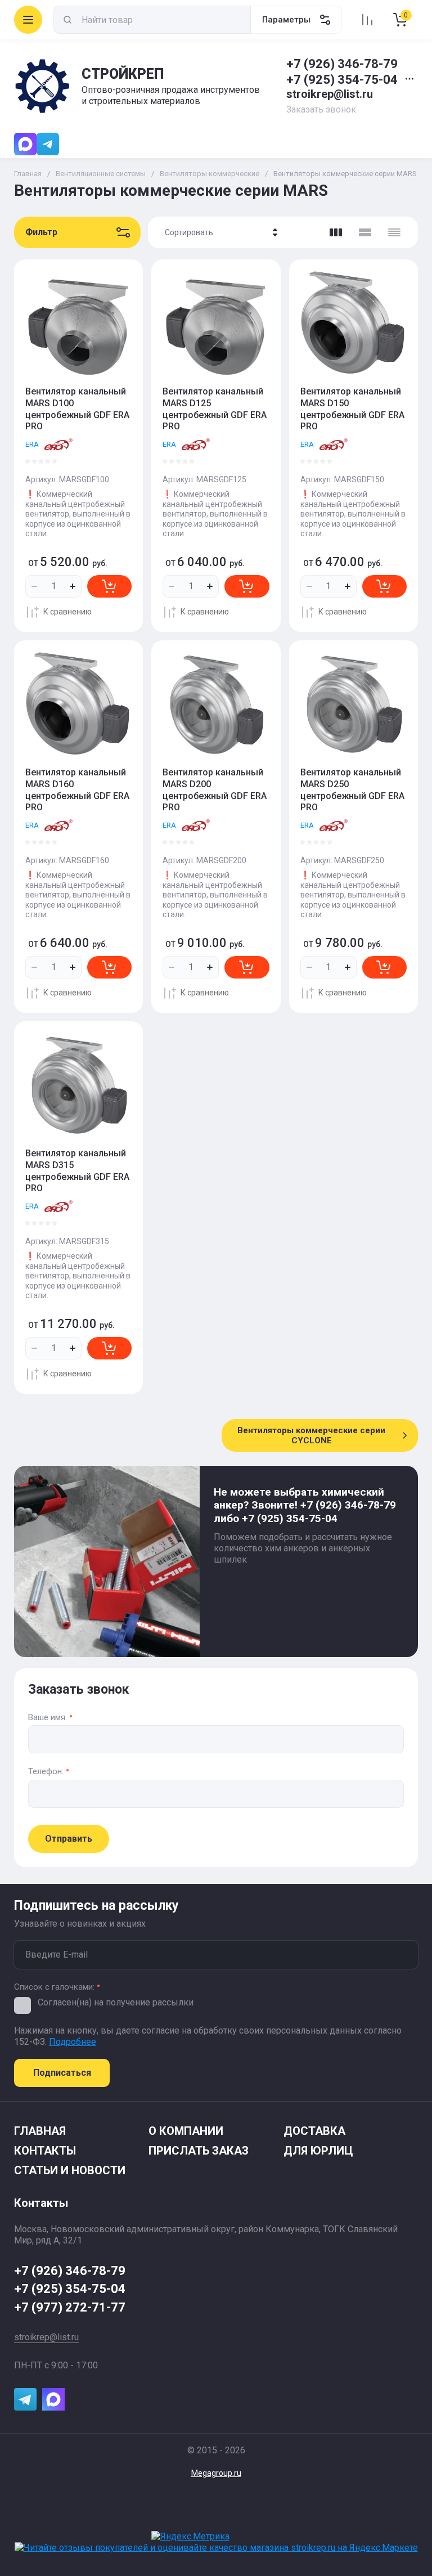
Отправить (69, 1839)
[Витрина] (336, 232)
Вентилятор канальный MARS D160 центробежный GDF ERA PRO (77, 790)
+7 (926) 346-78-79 (342, 64)
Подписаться (62, 2073)
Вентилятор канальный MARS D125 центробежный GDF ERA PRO (215, 409)
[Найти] (67, 20)
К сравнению (67, 612)
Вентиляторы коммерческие (210, 174)
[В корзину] (109, 586)
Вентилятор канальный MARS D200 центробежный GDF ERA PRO (215, 790)
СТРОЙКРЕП (123, 74)
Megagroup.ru (216, 2473)
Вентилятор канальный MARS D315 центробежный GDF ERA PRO (77, 1171)
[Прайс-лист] (394, 232)
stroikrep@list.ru (330, 94)
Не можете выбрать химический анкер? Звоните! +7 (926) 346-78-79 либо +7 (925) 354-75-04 (305, 1505)
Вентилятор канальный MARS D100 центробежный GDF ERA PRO (77, 409)
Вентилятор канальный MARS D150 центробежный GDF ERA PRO (352, 409)
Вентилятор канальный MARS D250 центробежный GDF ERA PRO (352, 790)
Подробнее (73, 2042)
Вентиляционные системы (101, 174)
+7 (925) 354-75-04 (342, 80)
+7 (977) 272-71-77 (70, 2307)
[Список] (365, 232)
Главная (28, 174)
